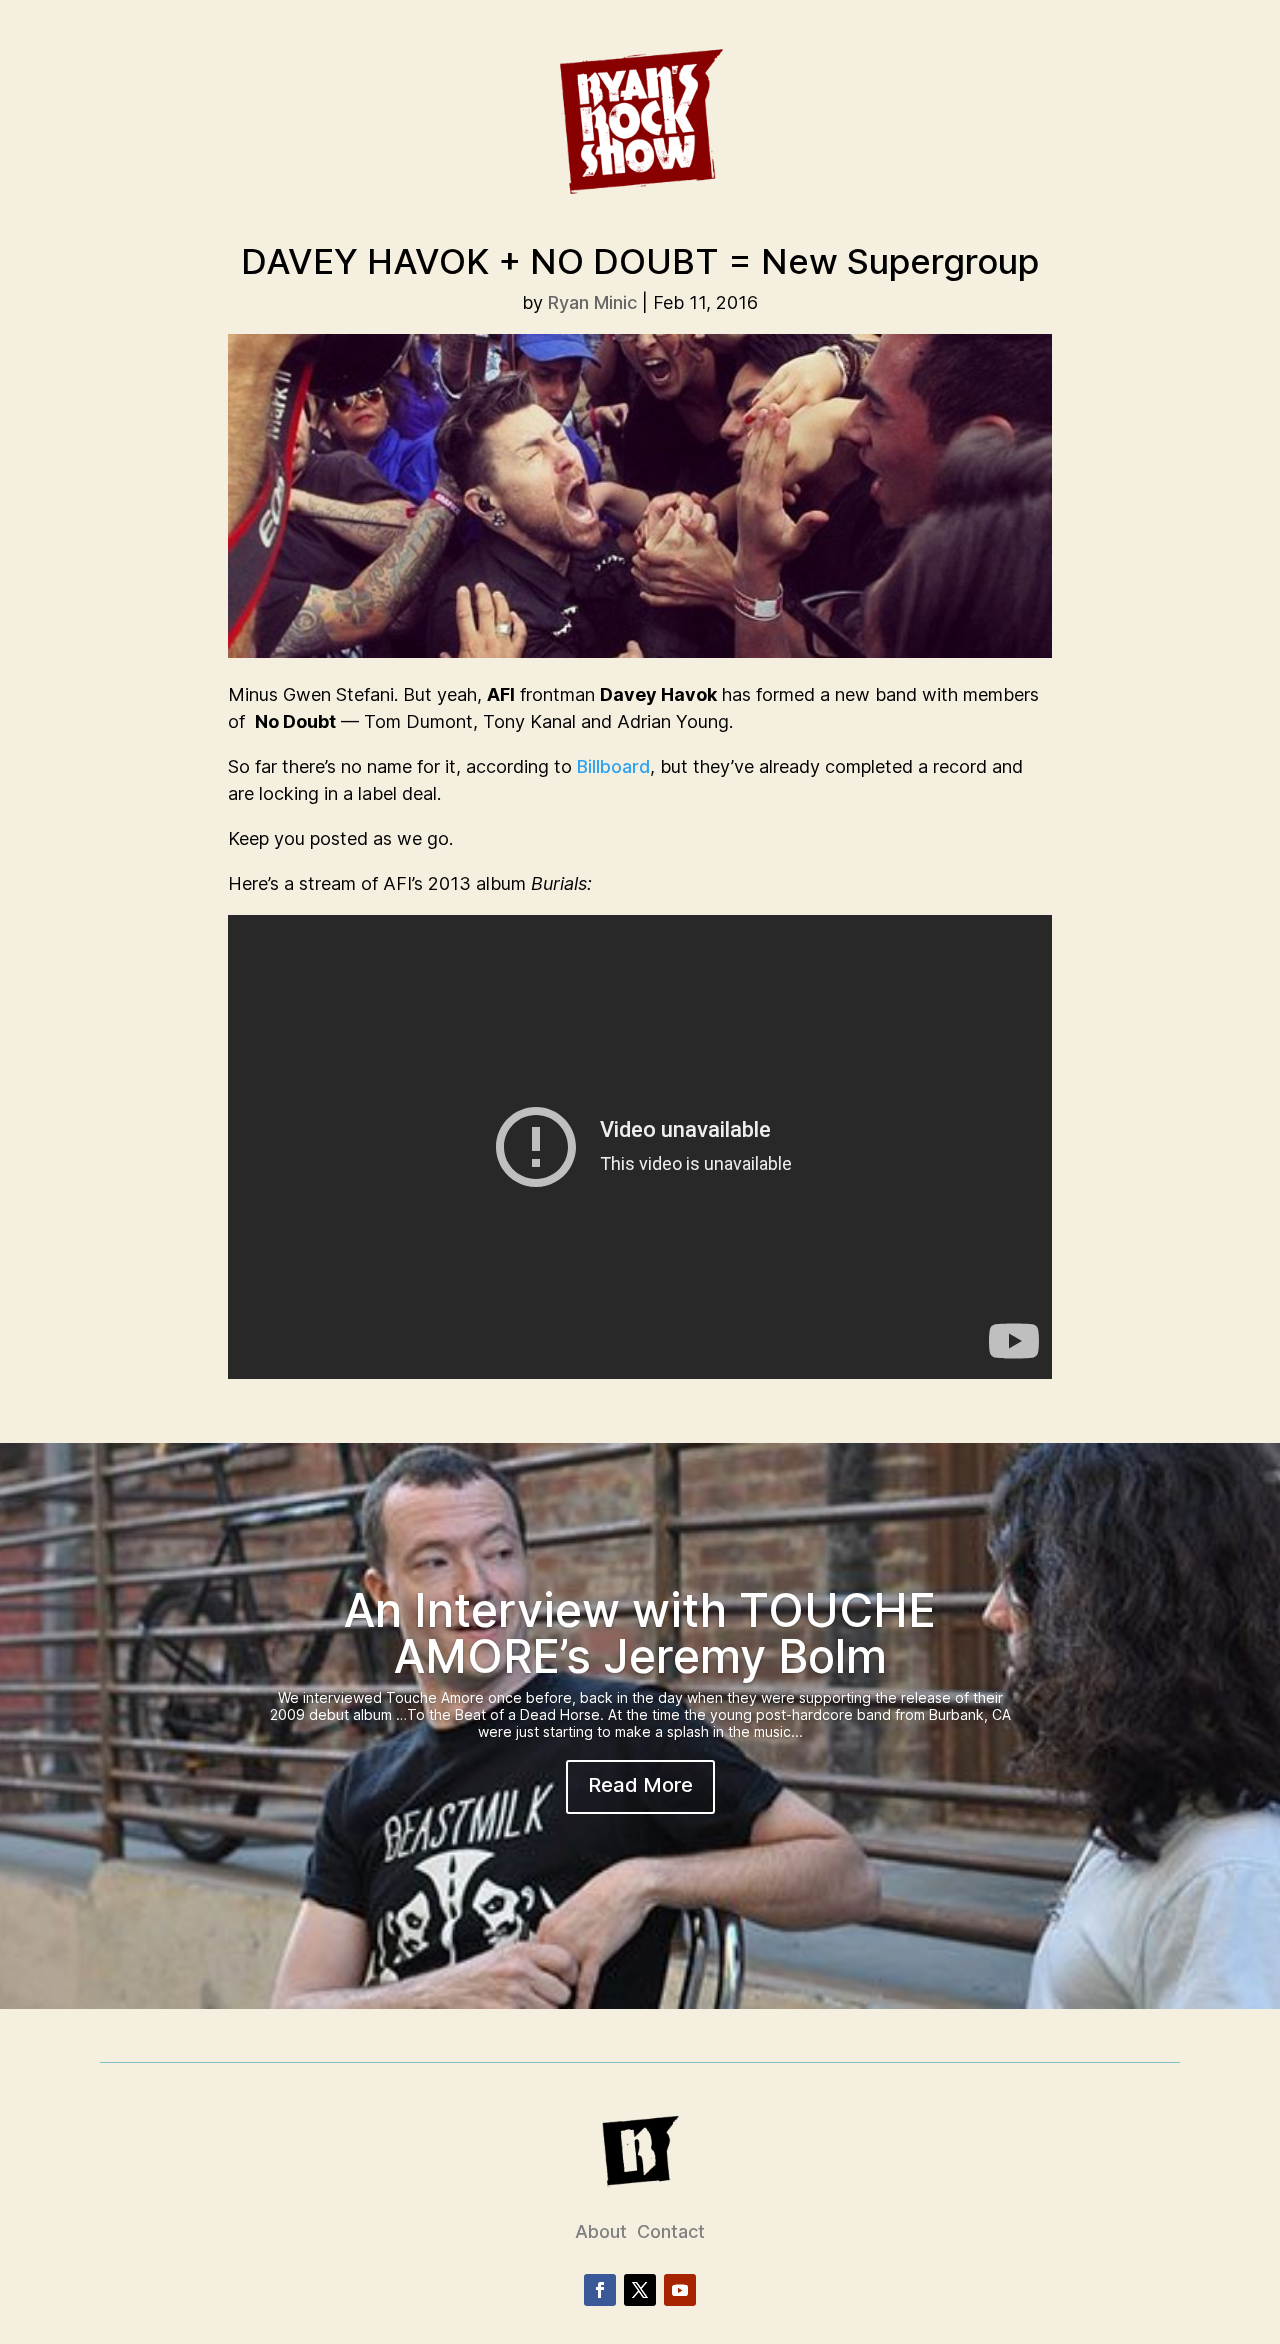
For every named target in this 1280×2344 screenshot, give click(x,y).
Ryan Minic (592, 302)
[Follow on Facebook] (600, 2290)
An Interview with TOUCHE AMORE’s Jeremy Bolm (640, 1633)
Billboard (613, 766)
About (601, 2231)
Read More (640, 1785)
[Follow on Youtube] (680, 2290)
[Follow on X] (640, 2290)
